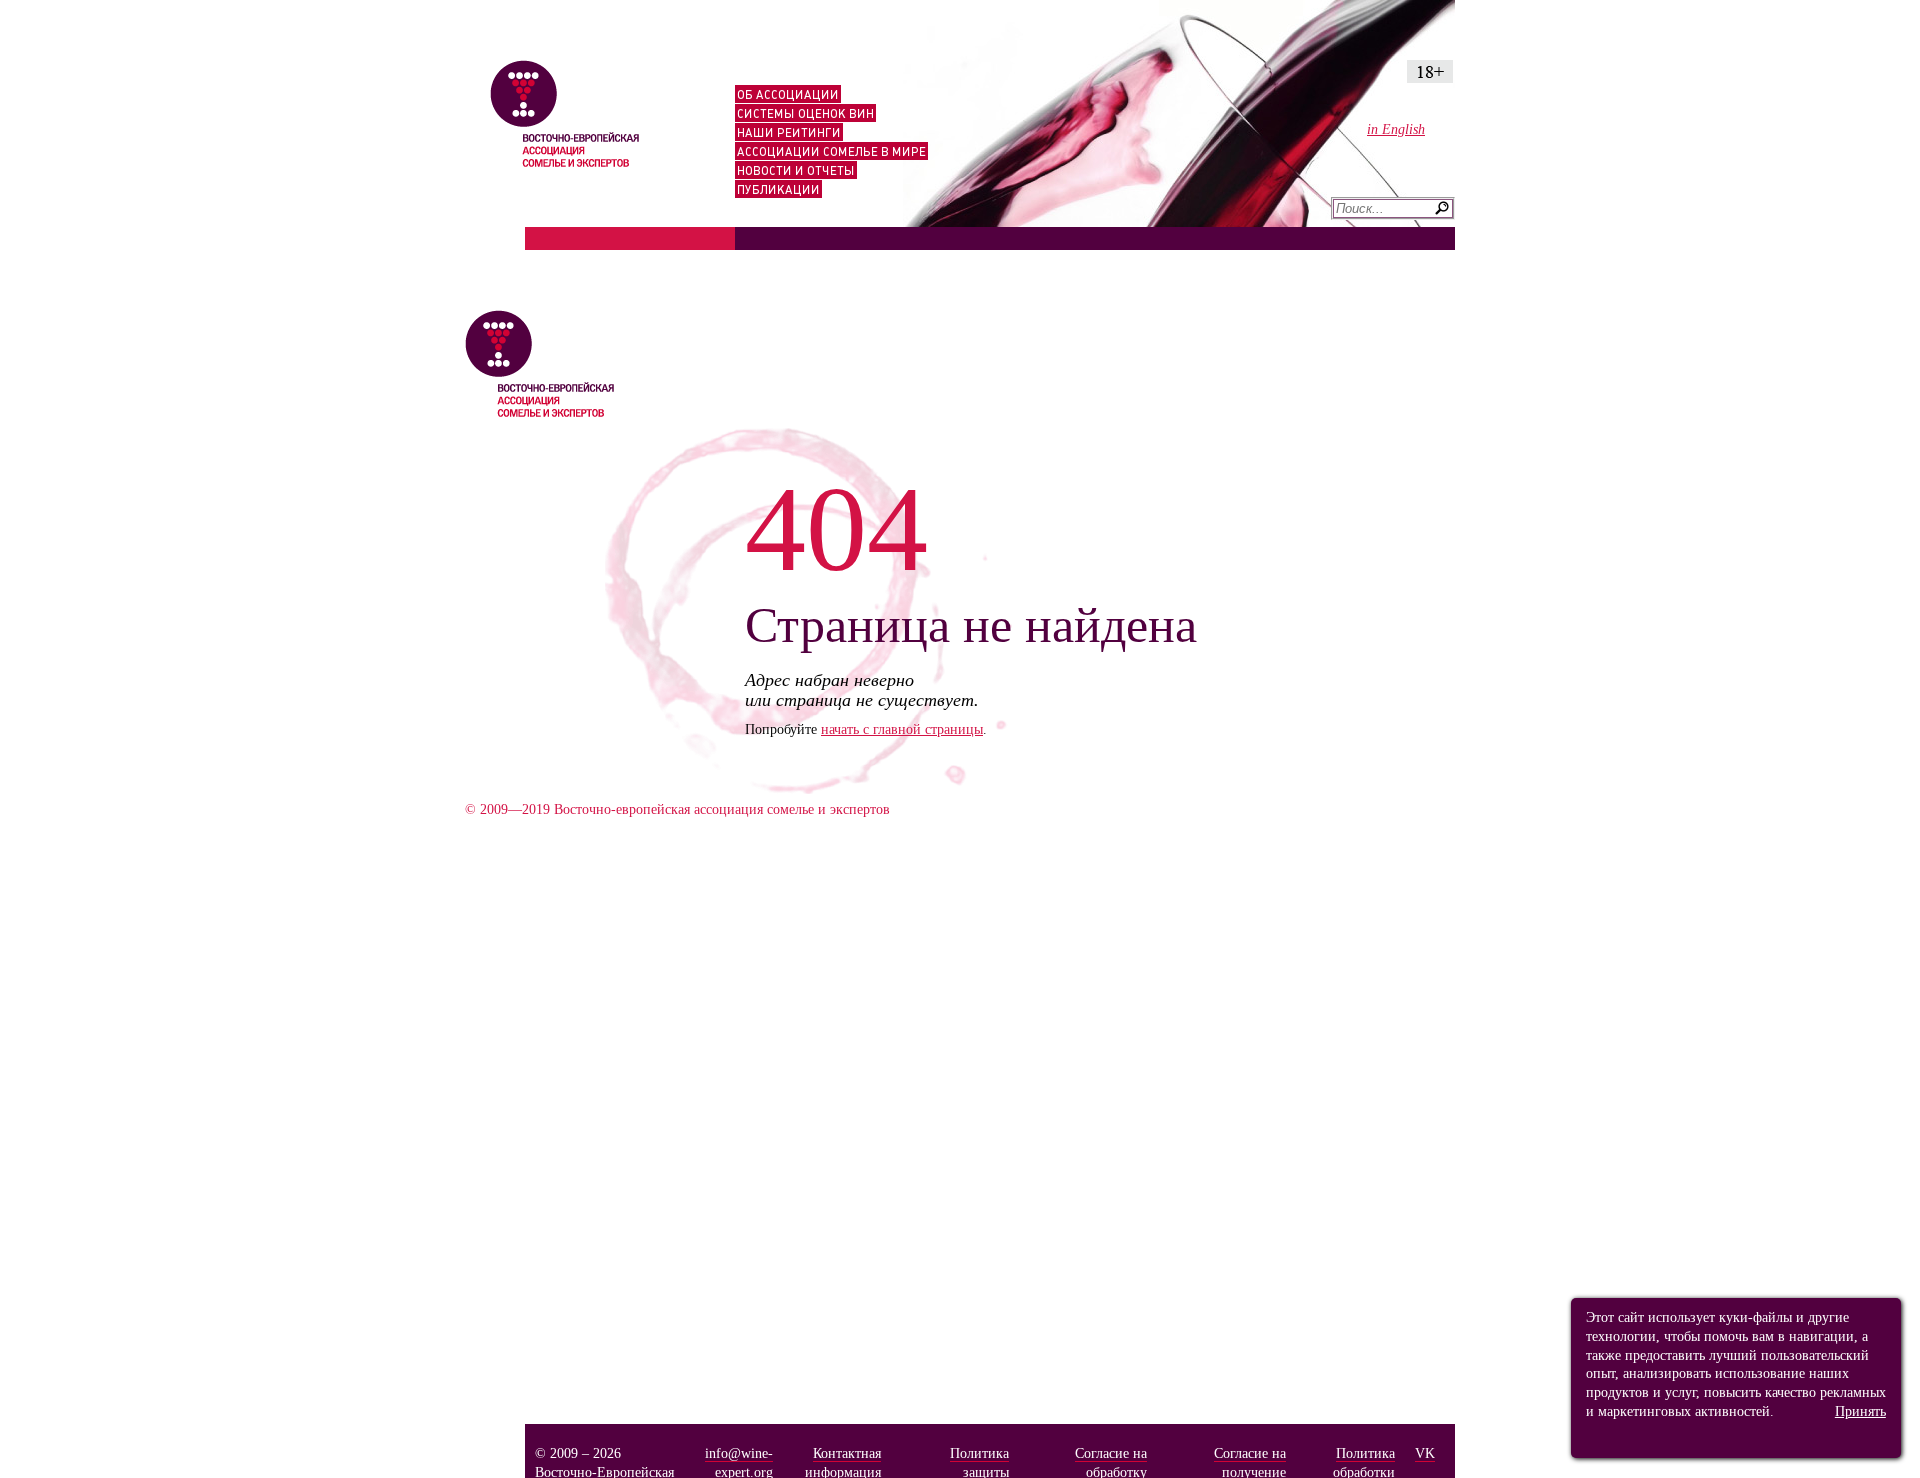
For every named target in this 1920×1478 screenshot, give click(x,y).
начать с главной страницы (902, 729)
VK (1425, 1453)
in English (1396, 129)
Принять (1860, 1411)
